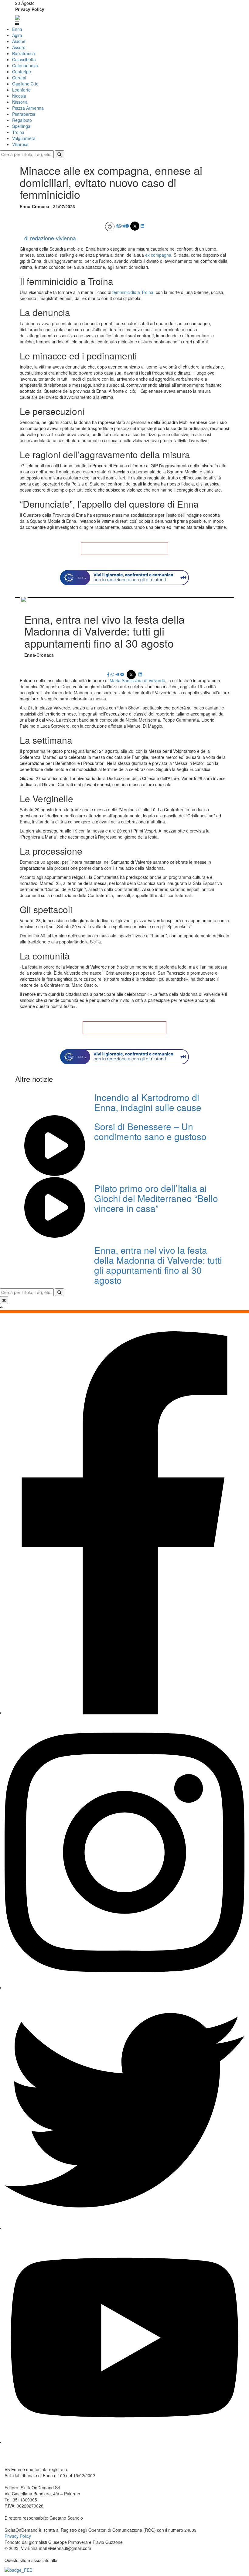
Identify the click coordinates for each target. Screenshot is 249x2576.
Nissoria (20, 102)
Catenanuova (25, 65)
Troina (18, 132)
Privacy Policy (30, 9)
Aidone (19, 41)
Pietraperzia (24, 114)
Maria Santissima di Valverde (137, 680)
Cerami (19, 78)
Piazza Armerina (28, 108)
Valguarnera (24, 138)
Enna (17, 29)
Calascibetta (24, 59)
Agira (17, 35)
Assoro (19, 47)
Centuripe (22, 72)
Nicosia (19, 96)
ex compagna (158, 255)
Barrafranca (24, 53)
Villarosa (20, 144)
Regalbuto (22, 120)
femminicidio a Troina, (133, 292)
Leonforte (21, 90)
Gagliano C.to (25, 84)
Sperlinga (21, 126)
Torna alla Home (124, 549)
